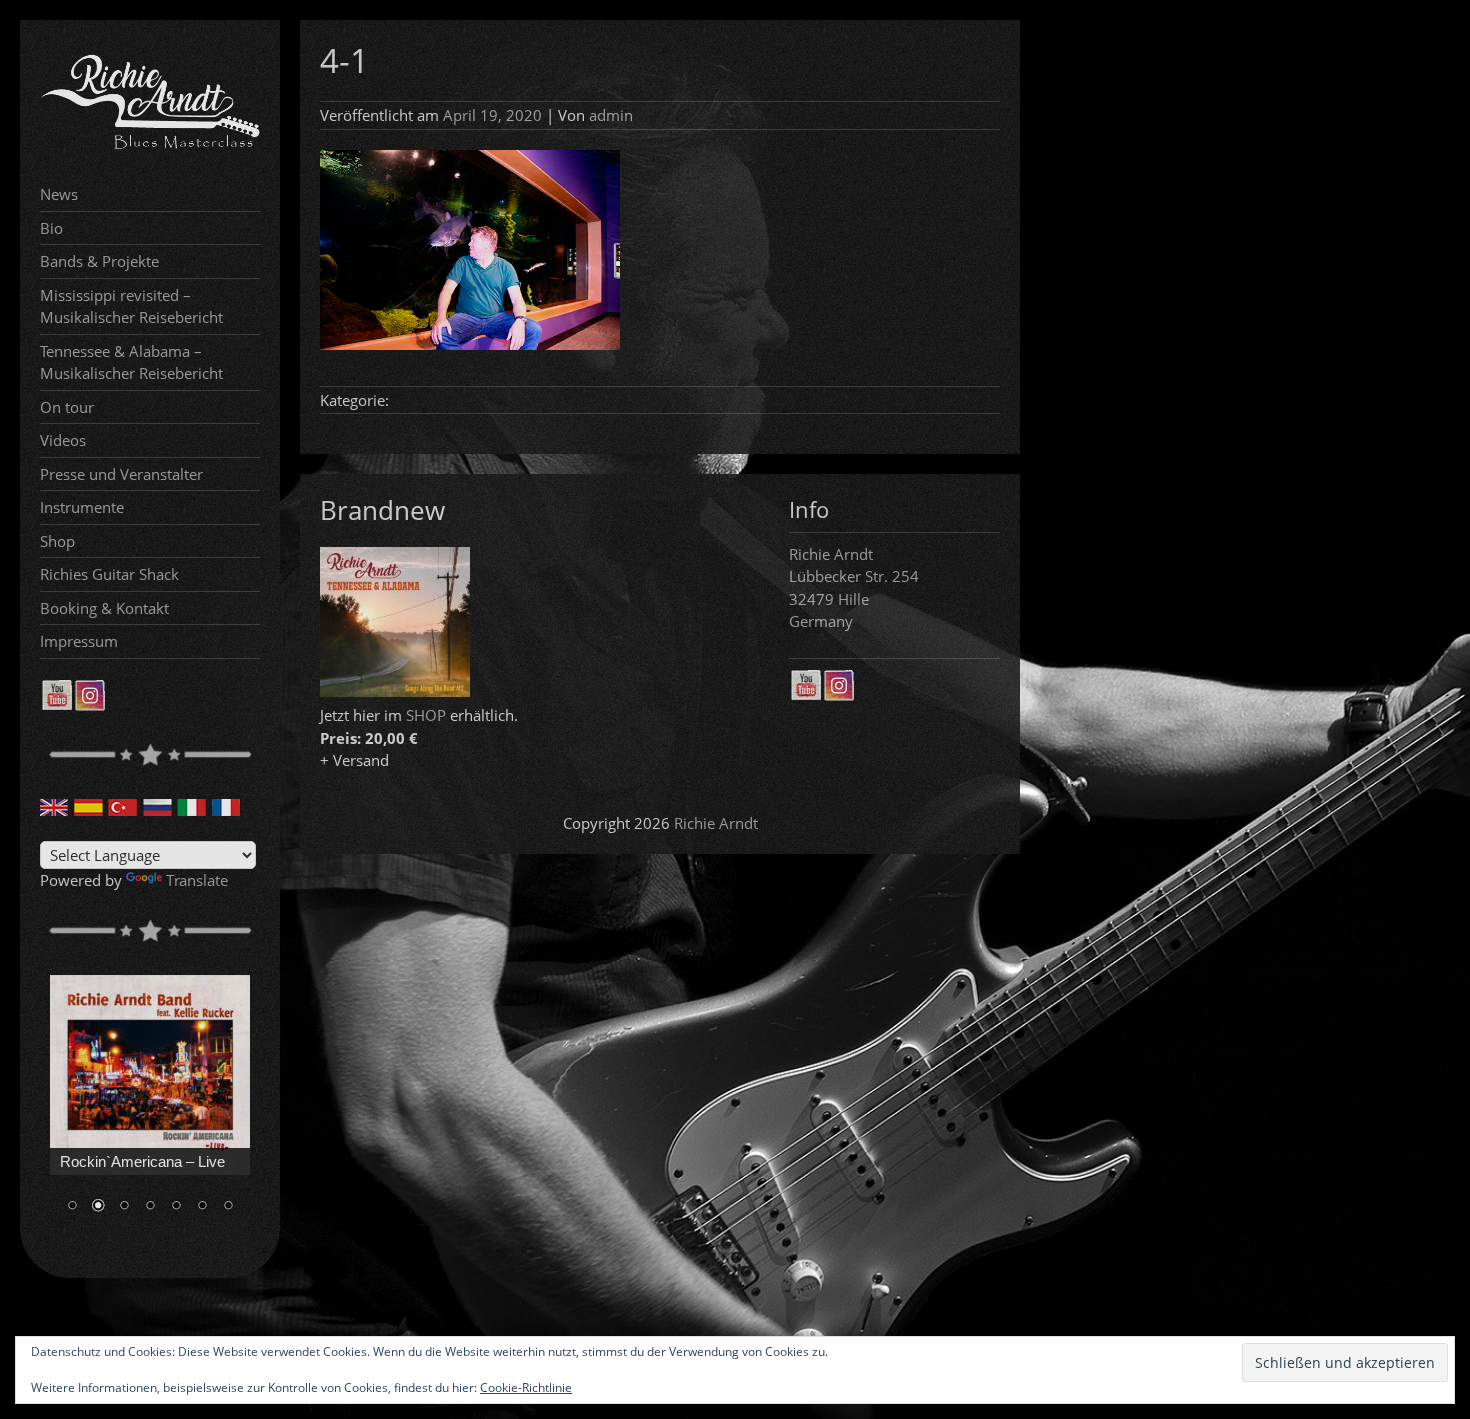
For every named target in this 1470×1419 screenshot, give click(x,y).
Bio (51, 228)
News (59, 194)
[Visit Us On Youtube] (56, 705)
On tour (67, 407)
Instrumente (82, 507)
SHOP (426, 715)
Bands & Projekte (99, 261)
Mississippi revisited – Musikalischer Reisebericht (131, 306)
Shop (57, 541)
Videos (63, 440)
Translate (197, 880)
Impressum (79, 641)
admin (611, 115)
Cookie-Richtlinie (526, 1387)
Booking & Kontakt (104, 608)
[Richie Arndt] (150, 147)
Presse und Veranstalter (121, 474)
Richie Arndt (716, 823)
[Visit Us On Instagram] (89, 705)
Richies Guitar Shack (109, 574)
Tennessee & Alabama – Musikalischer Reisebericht (131, 362)
